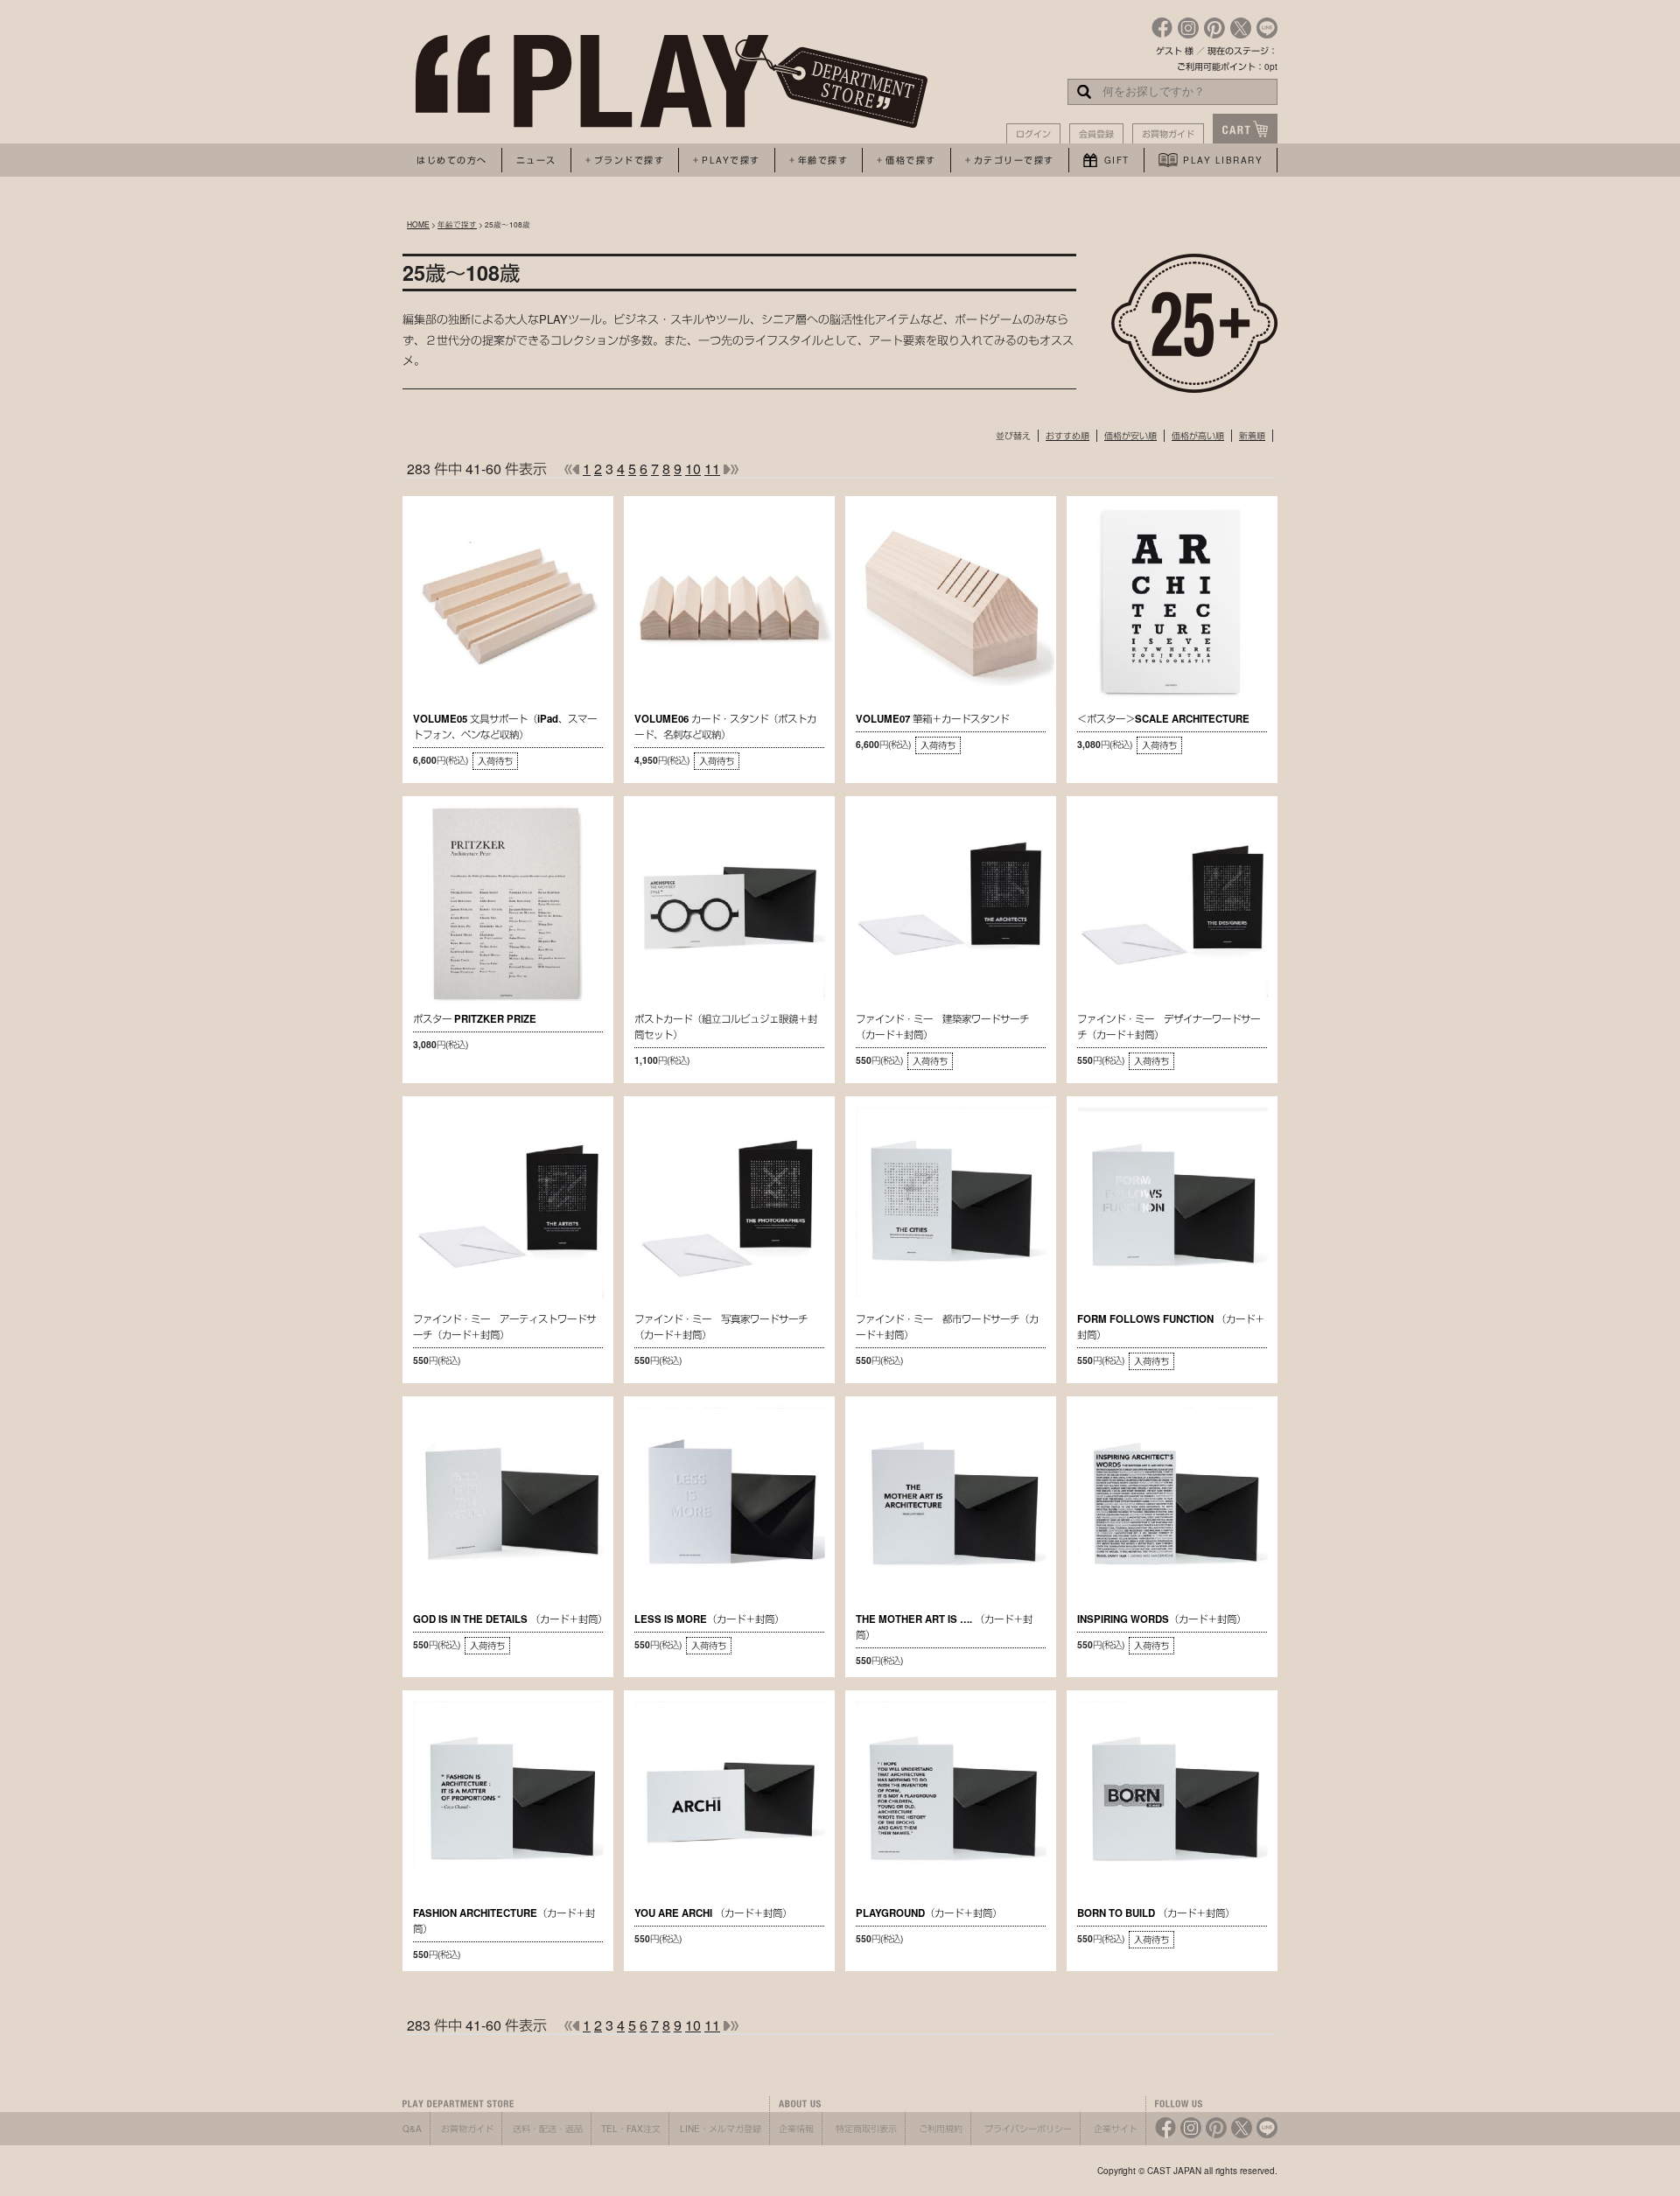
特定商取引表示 (866, 2129)
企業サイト (1116, 2129)
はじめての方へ (452, 160)
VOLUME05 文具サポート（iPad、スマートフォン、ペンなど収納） (505, 727)
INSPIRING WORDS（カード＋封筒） (1162, 1619)
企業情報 (796, 2129)
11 (712, 469)
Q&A (412, 2129)
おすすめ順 (1067, 436)
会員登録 (1096, 134)
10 (693, 469)
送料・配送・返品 (548, 2129)
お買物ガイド (1168, 134)
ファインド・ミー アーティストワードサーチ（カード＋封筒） (504, 1327)
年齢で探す (457, 224)
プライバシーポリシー (1028, 2129)
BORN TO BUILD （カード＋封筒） (1156, 1913)
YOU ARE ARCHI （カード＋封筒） (713, 1913)
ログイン (1033, 134)
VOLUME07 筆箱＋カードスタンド (932, 719)
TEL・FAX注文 (631, 2129)
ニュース (536, 160)
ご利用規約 (941, 2129)
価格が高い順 (1198, 436)
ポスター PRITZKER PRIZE (475, 1019)
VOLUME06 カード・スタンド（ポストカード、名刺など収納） (725, 727)
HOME (418, 224)
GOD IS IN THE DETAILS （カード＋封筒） (510, 1619)
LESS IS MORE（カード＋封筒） (709, 1619)
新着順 (1252, 436)
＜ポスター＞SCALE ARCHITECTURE (1163, 719)
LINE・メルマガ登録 (721, 2129)
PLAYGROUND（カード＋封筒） (929, 1913)
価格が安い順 (1130, 436)
